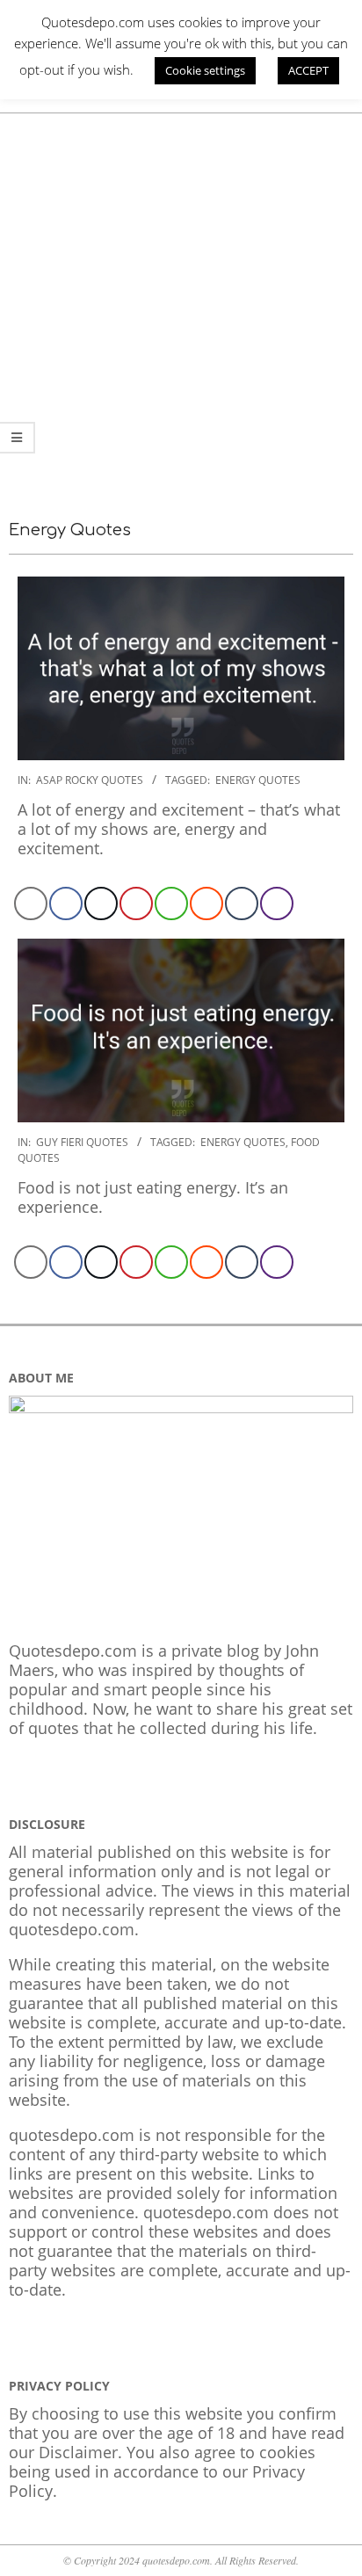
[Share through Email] (31, 903)
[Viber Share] (277, 903)
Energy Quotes (258, 780)
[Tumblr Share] (242, 903)
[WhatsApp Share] (171, 903)
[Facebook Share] (66, 903)
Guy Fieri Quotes (82, 1142)
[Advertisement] (181, 303)
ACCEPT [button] (308, 70)
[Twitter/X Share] (101, 903)
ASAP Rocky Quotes (90, 780)
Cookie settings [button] (205, 70)
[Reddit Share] (206, 903)
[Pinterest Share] (136, 903)
